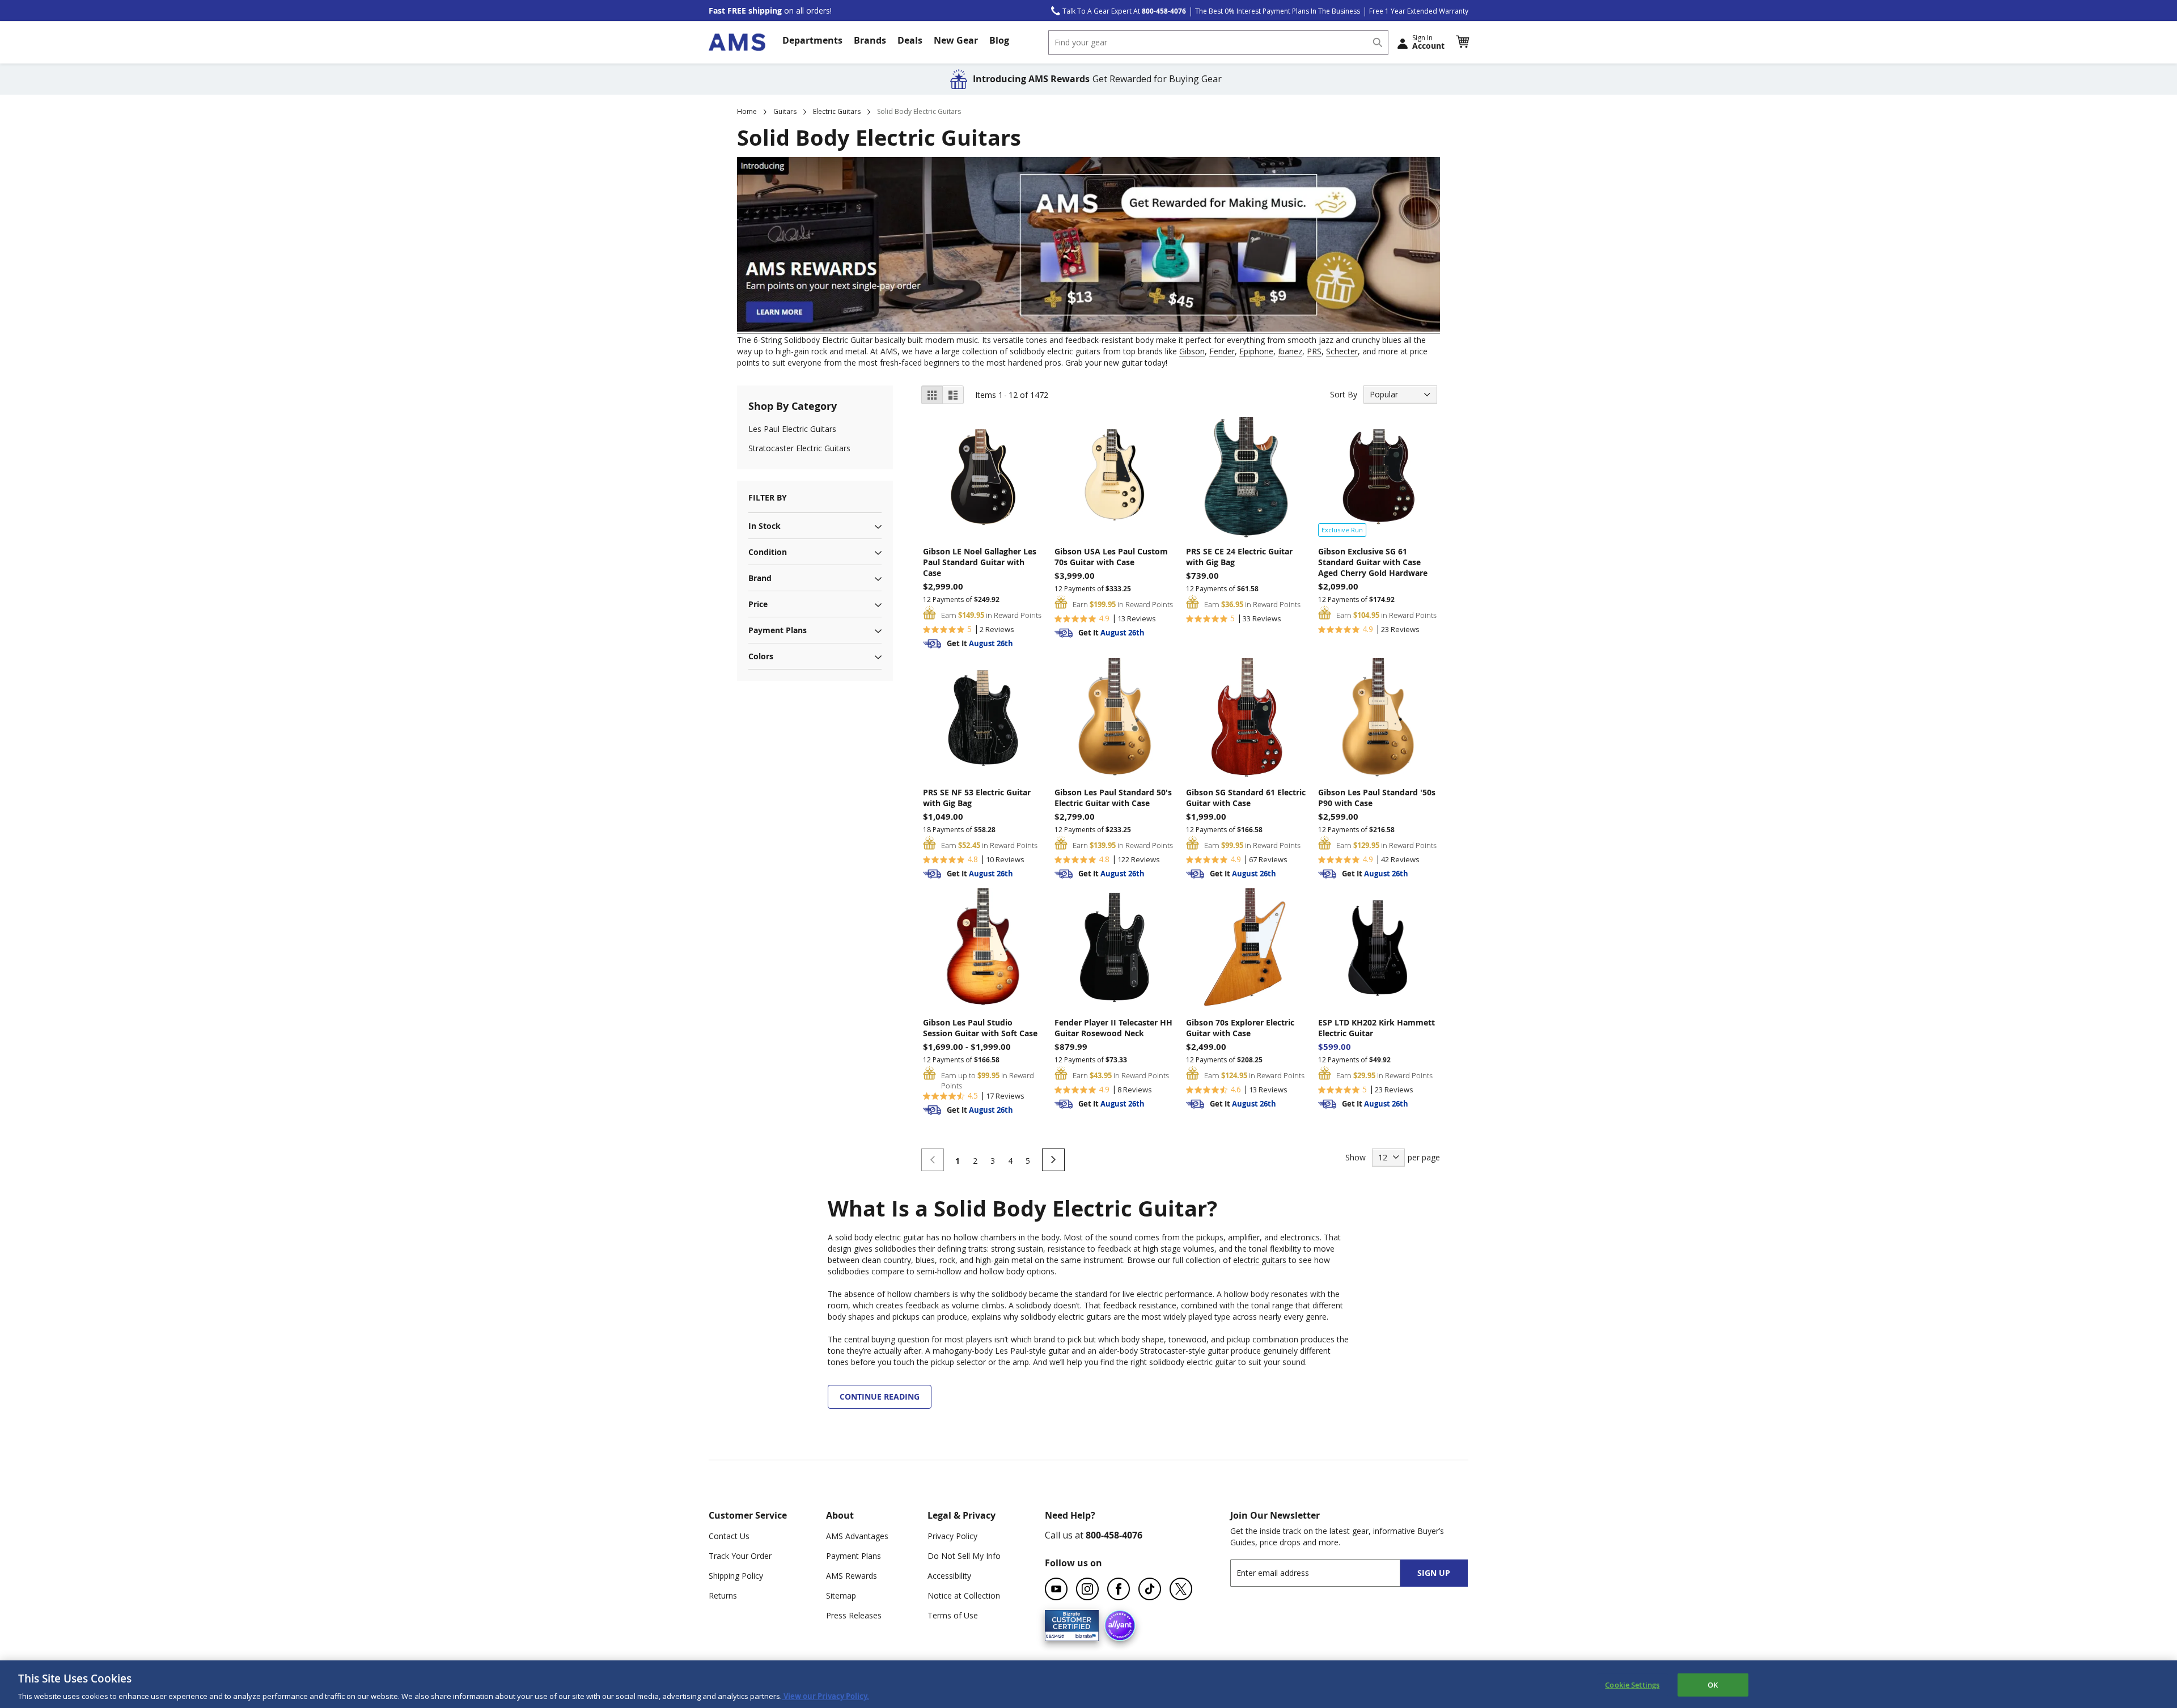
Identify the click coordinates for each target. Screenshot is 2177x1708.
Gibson (1192, 351)
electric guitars (1260, 1260)
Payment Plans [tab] (778, 630)
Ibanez (1290, 351)
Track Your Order (740, 1556)
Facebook (1119, 1589)
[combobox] (1218, 43)
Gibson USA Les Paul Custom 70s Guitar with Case (1111, 557)
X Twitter (1181, 1589)
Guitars (785, 111)
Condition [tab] (768, 552)
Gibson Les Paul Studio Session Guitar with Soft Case (980, 1028)
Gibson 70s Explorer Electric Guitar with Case (1240, 1028)
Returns (723, 1595)
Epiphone (1256, 351)
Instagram (1087, 1589)
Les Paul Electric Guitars (792, 429)
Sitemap (841, 1595)
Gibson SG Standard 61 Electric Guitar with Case (1246, 798)
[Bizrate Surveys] (1083, 1635)
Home (747, 111)
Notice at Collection (964, 1595)
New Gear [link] (956, 40)
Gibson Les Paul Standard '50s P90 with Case (1377, 798)
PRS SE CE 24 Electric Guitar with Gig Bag (1239, 557)
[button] (1462, 42)
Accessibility (949, 1576)
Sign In (1428, 42)
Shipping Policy (736, 1576)
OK (1713, 1684)
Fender (1222, 351)
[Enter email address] (1325, 1573)
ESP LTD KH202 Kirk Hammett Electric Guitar (1376, 1028)
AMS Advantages (857, 1536)
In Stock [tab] (765, 526)
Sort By (1344, 394)
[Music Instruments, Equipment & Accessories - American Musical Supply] (737, 42)
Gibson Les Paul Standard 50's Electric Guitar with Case (1113, 798)
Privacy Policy (952, 1536)
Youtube (1056, 1589)
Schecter (1342, 351)
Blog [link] (999, 40)
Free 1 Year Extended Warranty (1419, 11)
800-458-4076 (1114, 1535)
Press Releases (854, 1615)
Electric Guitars (837, 111)
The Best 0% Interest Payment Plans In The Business (1278, 11)
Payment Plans (854, 1556)
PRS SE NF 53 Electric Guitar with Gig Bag (977, 798)
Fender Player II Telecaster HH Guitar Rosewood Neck (1113, 1028)
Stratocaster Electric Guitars (799, 448)
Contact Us (729, 1536)
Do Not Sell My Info (964, 1556)
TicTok (1150, 1589)
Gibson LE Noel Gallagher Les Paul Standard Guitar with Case (980, 562)
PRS (1314, 351)
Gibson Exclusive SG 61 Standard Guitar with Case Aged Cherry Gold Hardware (1373, 562)
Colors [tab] (761, 656)
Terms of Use (953, 1615)
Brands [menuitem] (870, 40)
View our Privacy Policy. (825, 1696)
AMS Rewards (852, 1576)
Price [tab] (758, 604)
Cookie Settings (1632, 1684)
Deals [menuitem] (910, 40)
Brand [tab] (760, 578)
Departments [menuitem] (812, 40)
